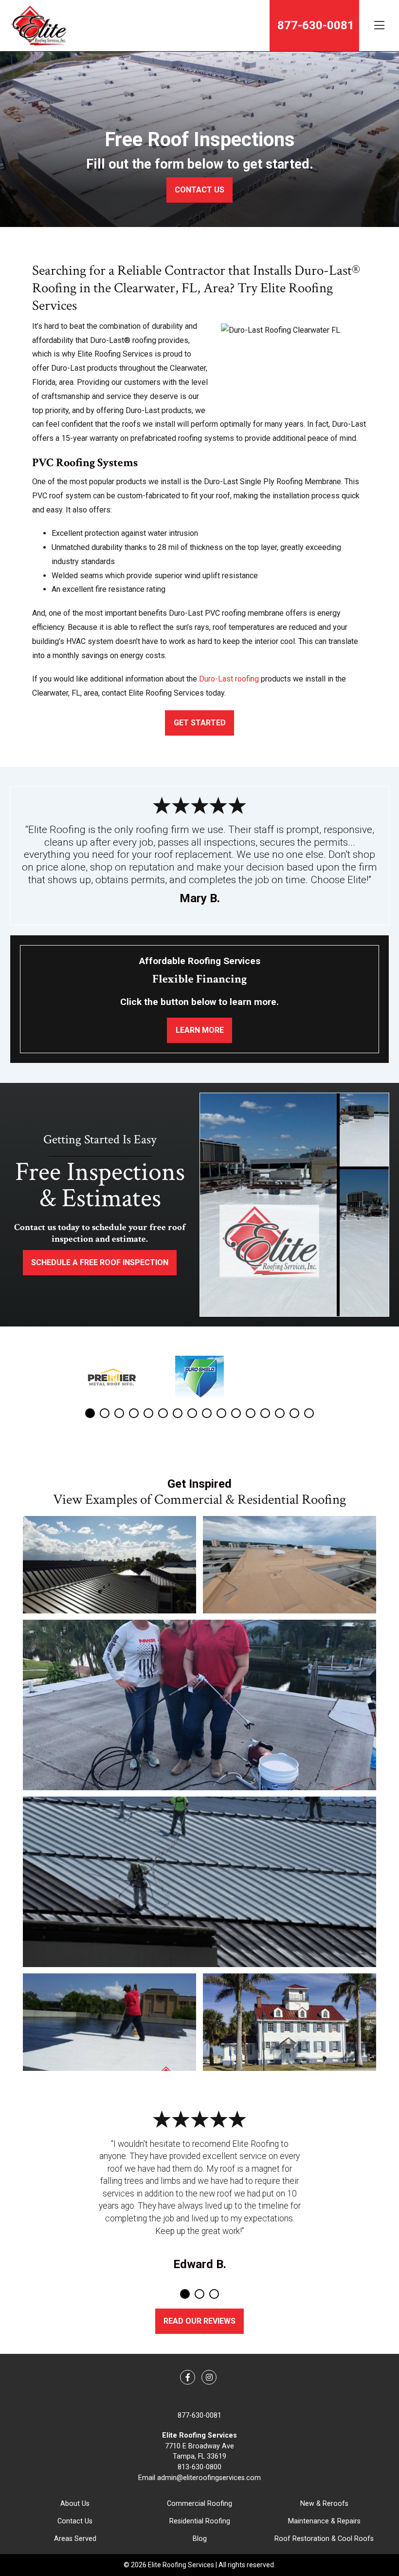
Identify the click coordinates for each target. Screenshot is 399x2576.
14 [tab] (280, 1413)
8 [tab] (192, 1413)
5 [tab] (148, 1413)
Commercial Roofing (199, 2504)
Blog (200, 2539)
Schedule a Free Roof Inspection (100, 1262)
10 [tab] (221, 1413)
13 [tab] (265, 1413)
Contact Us (75, 2521)
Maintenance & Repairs (324, 2521)
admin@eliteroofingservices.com (209, 2478)
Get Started (200, 723)
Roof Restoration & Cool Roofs (324, 2539)
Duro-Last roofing (229, 679)
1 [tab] (90, 1413)
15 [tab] (294, 1413)
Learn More (200, 1030)
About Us (75, 2504)
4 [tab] (134, 1413)
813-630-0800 (199, 2467)
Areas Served (75, 2539)
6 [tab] (163, 1413)
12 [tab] (251, 1413)
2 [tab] (105, 1413)
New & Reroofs (324, 2504)
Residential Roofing (200, 2521)
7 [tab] (178, 1413)
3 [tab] (119, 1413)
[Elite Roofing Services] (38, 26)
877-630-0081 (199, 2415)
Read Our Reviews (199, 2321)
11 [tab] (236, 1413)
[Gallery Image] (109, 1565)
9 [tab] (207, 1413)
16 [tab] (309, 1413)
